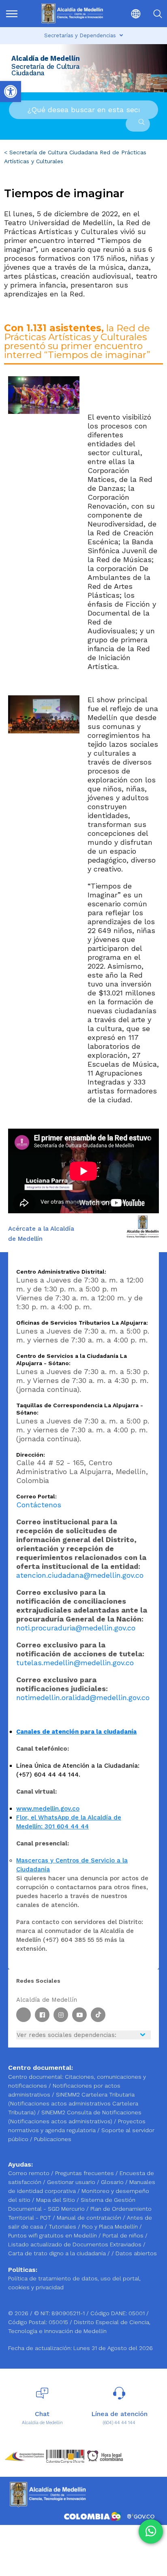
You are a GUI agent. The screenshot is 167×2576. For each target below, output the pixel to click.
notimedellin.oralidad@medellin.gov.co (83, 1697)
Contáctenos (39, 1505)
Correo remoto (30, 2173)
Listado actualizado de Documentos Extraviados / (77, 2244)
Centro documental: (36, 2077)
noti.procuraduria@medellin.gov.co (76, 1628)
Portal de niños (124, 2235)
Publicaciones (53, 2139)
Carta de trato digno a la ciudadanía (57, 2253)
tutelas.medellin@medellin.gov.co (75, 1663)
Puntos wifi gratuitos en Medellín (53, 2235)
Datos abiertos (136, 2253)
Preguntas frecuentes (85, 2173)
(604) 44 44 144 (119, 2423)
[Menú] (15, 14)
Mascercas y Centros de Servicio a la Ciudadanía (72, 1865)
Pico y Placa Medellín (111, 2227)
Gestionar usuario (72, 2182)
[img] (12, 14)
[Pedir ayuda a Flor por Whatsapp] (151, 2531)
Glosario (113, 2182)
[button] (130, 14)
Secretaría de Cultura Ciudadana (54, 152)
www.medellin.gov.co (48, 1809)
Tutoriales (63, 2227)
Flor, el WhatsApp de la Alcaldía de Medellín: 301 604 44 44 (69, 1822)
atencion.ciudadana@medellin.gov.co (80, 1575)
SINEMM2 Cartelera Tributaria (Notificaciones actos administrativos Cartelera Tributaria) (73, 2103)
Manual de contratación (90, 2218)
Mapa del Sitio (56, 2200)
